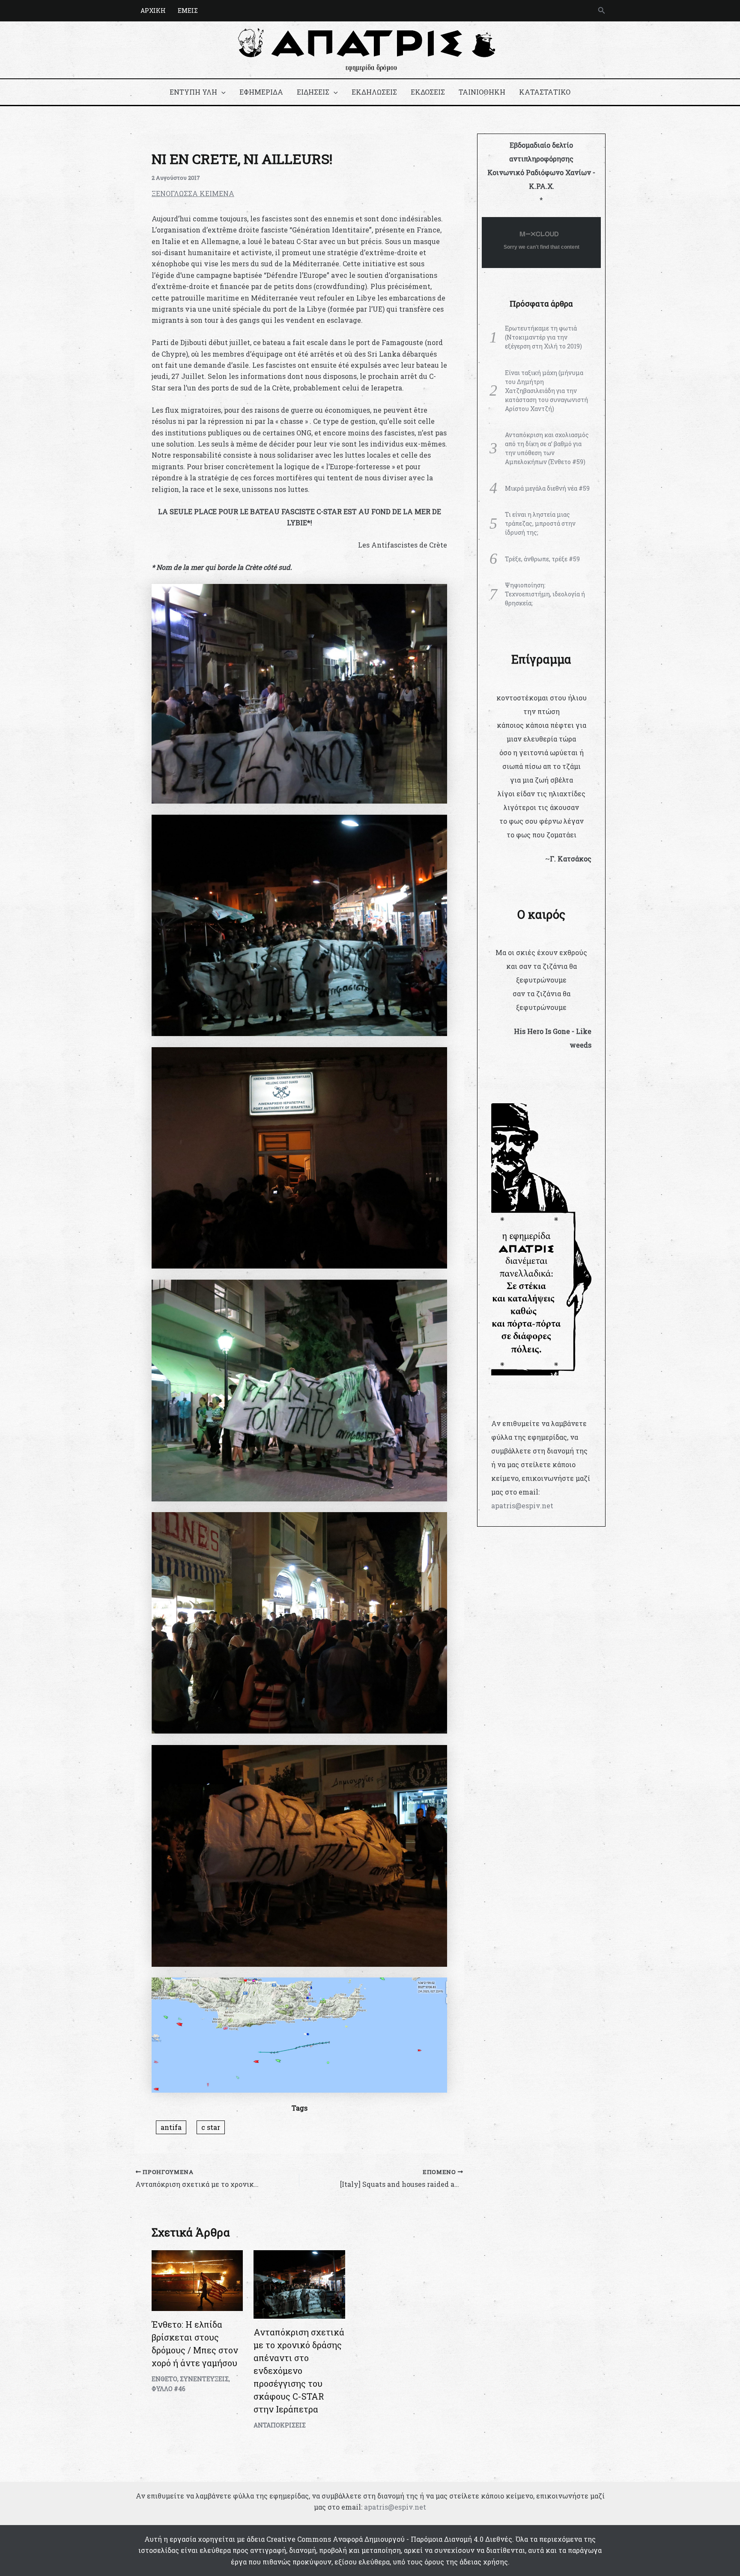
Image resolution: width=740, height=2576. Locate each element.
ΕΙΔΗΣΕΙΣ (313, 92)
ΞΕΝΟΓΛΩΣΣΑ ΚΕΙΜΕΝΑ (193, 193)
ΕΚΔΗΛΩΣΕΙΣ (374, 92)
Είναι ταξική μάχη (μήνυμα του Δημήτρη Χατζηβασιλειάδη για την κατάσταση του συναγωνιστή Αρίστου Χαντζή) (546, 391)
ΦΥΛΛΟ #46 (169, 2389)
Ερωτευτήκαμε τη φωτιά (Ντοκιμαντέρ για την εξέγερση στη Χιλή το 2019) (543, 337)
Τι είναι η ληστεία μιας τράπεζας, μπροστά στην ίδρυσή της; (540, 523)
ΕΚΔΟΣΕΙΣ (428, 92)
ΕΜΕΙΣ (188, 10)
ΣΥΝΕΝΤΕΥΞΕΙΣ (204, 2379)
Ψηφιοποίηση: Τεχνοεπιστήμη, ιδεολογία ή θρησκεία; (545, 594)
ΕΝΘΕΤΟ (164, 2379)
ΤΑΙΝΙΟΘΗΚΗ (482, 92)
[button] (602, 11)
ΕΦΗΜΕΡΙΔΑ (261, 92)
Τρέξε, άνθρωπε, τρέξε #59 (542, 559)
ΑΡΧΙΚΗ (153, 10)
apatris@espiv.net (522, 1505)
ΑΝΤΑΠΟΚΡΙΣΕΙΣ (280, 2425)
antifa (171, 2127)
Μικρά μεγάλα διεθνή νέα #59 (547, 488)
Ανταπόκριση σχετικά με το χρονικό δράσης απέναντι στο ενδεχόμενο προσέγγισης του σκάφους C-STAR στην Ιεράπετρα (299, 2371)
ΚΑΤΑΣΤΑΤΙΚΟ (545, 92)
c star (211, 2127)
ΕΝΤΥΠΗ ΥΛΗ (193, 92)
